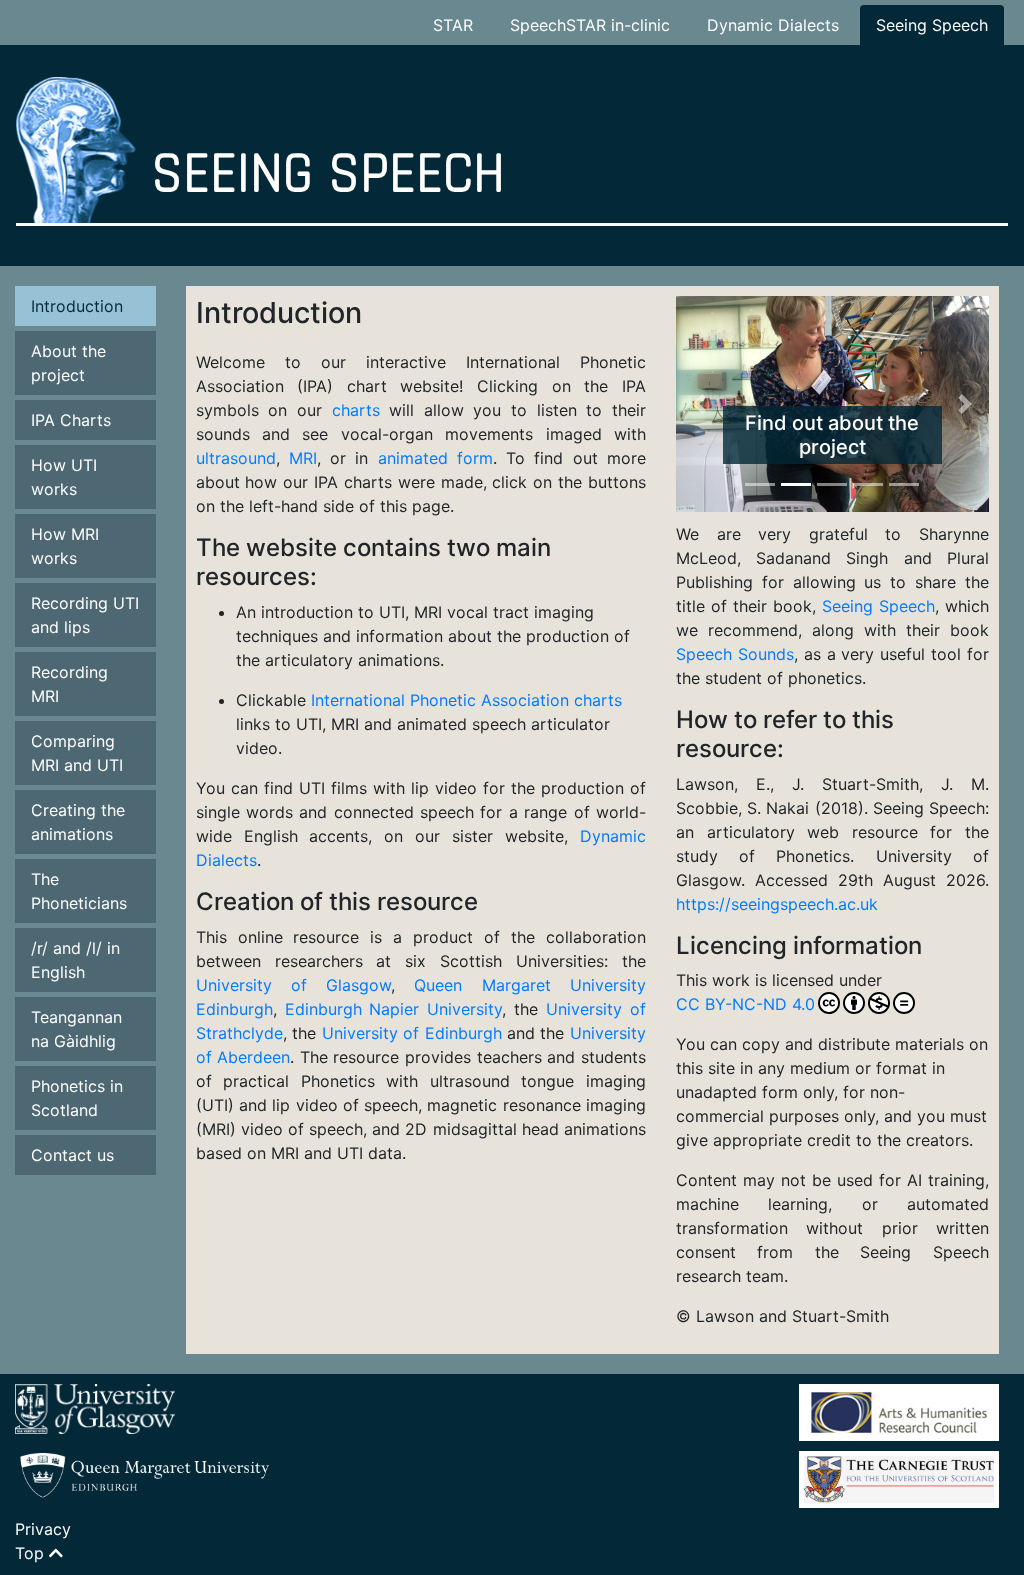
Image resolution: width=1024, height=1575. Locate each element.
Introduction (77, 306)
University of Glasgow (294, 985)
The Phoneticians (79, 891)
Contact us (72, 1155)
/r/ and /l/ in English (75, 960)
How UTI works (64, 477)
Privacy (43, 1529)
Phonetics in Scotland (77, 1098)
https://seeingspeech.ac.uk (777, 904)
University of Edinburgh (412, 1033)
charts (356, 410)
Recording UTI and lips (85, 615)
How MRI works (65, 546)
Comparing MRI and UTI (77, 753)
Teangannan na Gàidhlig (76, 1029)
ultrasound (236, 458)
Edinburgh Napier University (394, 1009)
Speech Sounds (735, 654)
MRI (303, 458)
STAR (453, 25)
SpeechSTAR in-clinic (590, 25)
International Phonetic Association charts (466, 700)
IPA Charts (71, 420)
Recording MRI (69, 684)
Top (32, 1553)
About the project (68, 363)
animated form (435, 458)
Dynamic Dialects (773, 25)
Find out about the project (832, 435)
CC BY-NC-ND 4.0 (745, 1004)
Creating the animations (78, 822)
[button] (699, 404)
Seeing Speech (932, 25)
